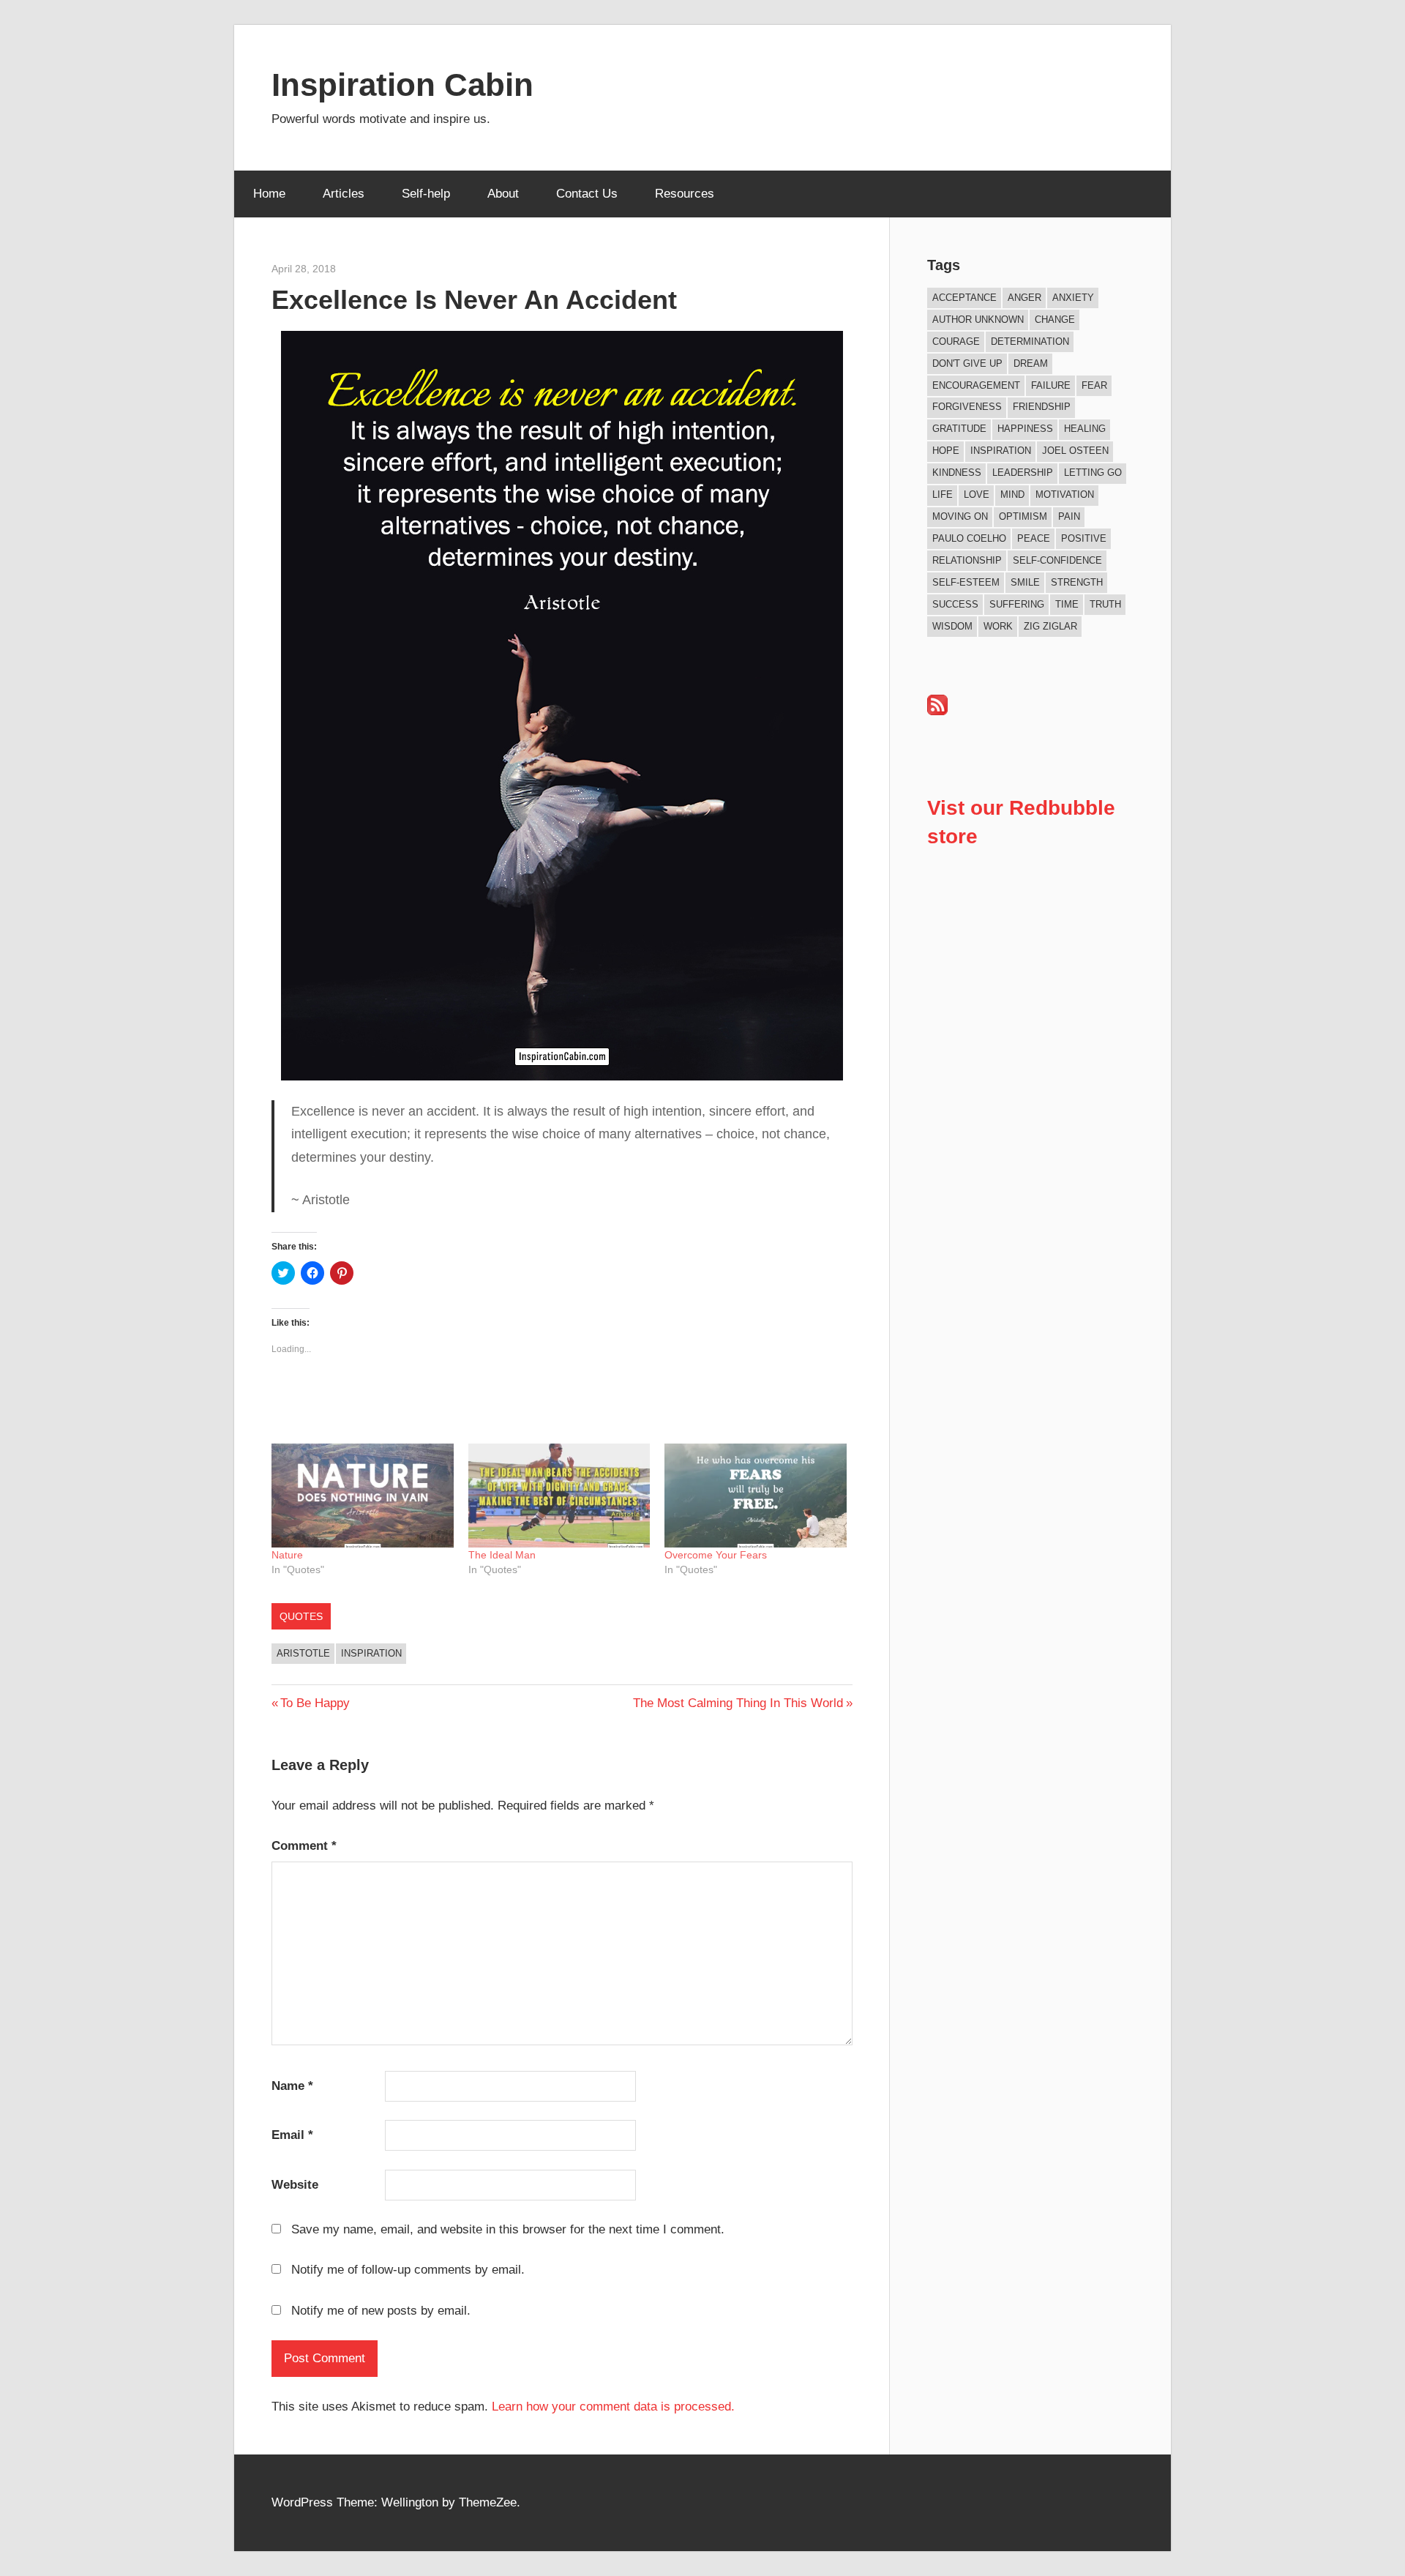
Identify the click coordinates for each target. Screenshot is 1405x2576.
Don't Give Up (967, 363)
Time (1067, 604)
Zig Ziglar (1050, 626)
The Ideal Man (502, 1555)
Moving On (960, 516)
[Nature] (363, 1496)
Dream (1031, 363)
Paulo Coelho (969, 538)
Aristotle (303, 1653)
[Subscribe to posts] (937, 711)
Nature (287, 1555)
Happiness (1025, 429)
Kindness (957, 473)
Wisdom (952, 626)
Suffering (1017, 604)
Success (955, 604)
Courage (956, 341)
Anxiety (1073, 298)
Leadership (1023, 473)
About (503, 194)
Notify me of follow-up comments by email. (408, 2270)
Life (943, 494)
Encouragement (976, 385)
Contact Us (587, 194)
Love (977, 494)
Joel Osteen (1075, 451)
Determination (1030, 341)
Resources (685, 194)
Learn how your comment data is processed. (613, 2407)
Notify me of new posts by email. (381, 2311)
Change (1055, 320)
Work (998, 626)
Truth (1105, 604)
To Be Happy (315, 1703)
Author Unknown (978, 320)
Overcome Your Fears (716, 1555)
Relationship (967, 560)
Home (269, 194)
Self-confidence (1057, 560)
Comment (304, 1846)
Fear (1094, 385)
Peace (1034, 538)
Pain (1069, 516)
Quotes (301, 1616)
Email (292, 2135)
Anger (1024, 298)
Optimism (1023, 516)
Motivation (1065, 494)
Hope (946, 451)
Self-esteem (966, 582)
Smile (1025, 582)
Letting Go (1093, 473)
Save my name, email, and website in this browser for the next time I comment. (508, 2229)
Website (295, 2185)
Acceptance (964, 298)
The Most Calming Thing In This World (738, 1703)
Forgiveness (967, 407)
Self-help (426, 194)
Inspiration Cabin (402, 85)
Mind (1012, 494)
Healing (1085, 429)
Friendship (1042, 407)
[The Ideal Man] (559, 1496)
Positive (1084, 538)
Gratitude (959, 429)
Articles (344, 194)
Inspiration (371, 1653)
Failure (1051, 385)
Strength (1077, 582)
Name (292, 2086)
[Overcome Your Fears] (756, 1496)
